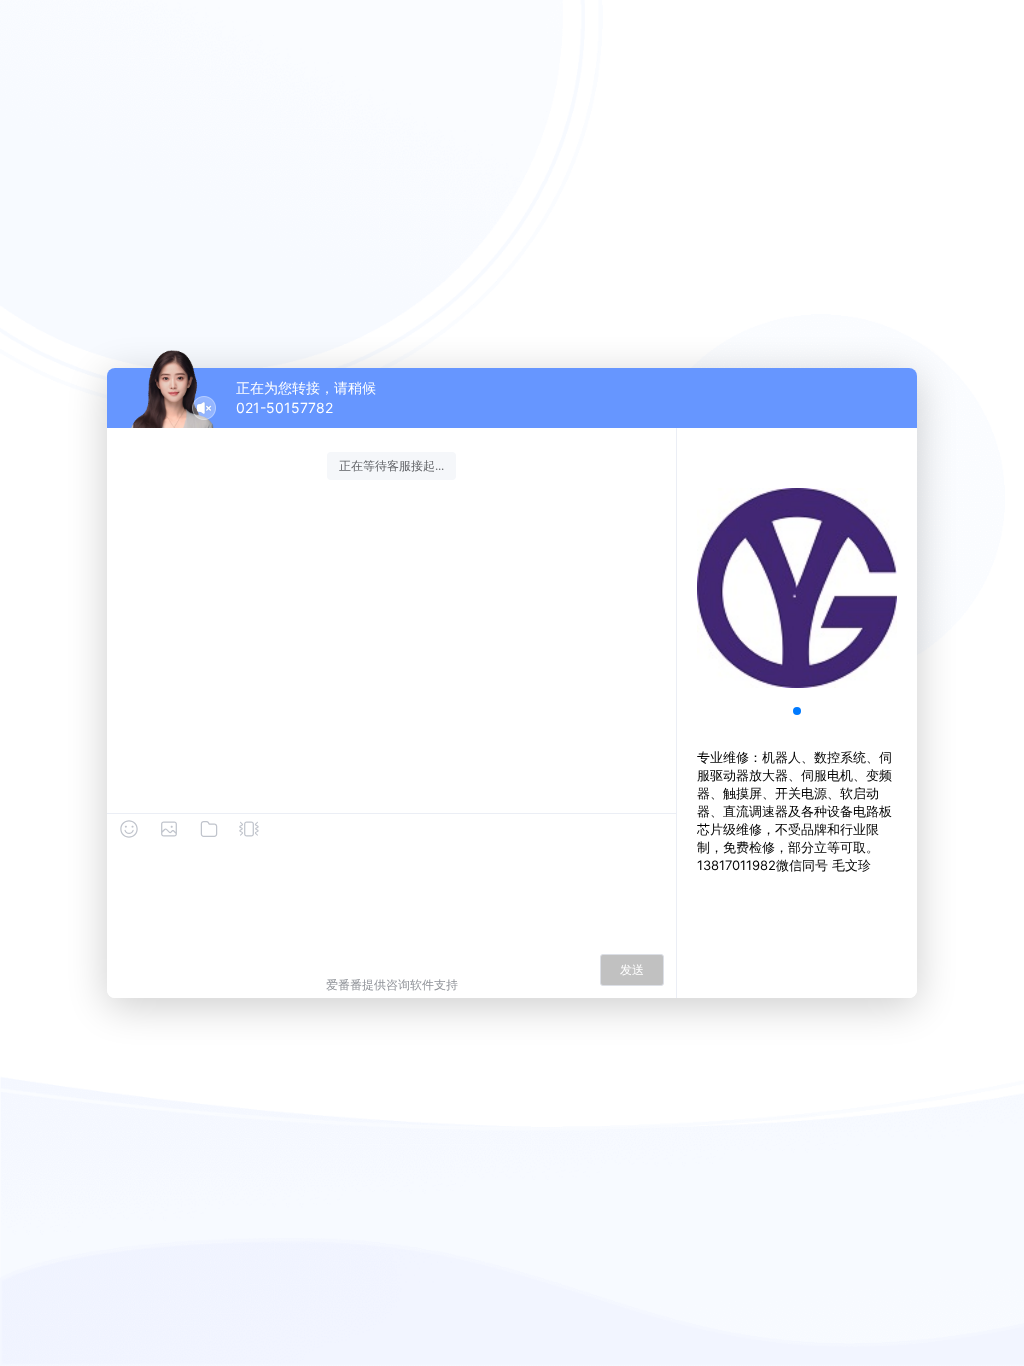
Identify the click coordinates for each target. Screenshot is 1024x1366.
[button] (797, 711)
